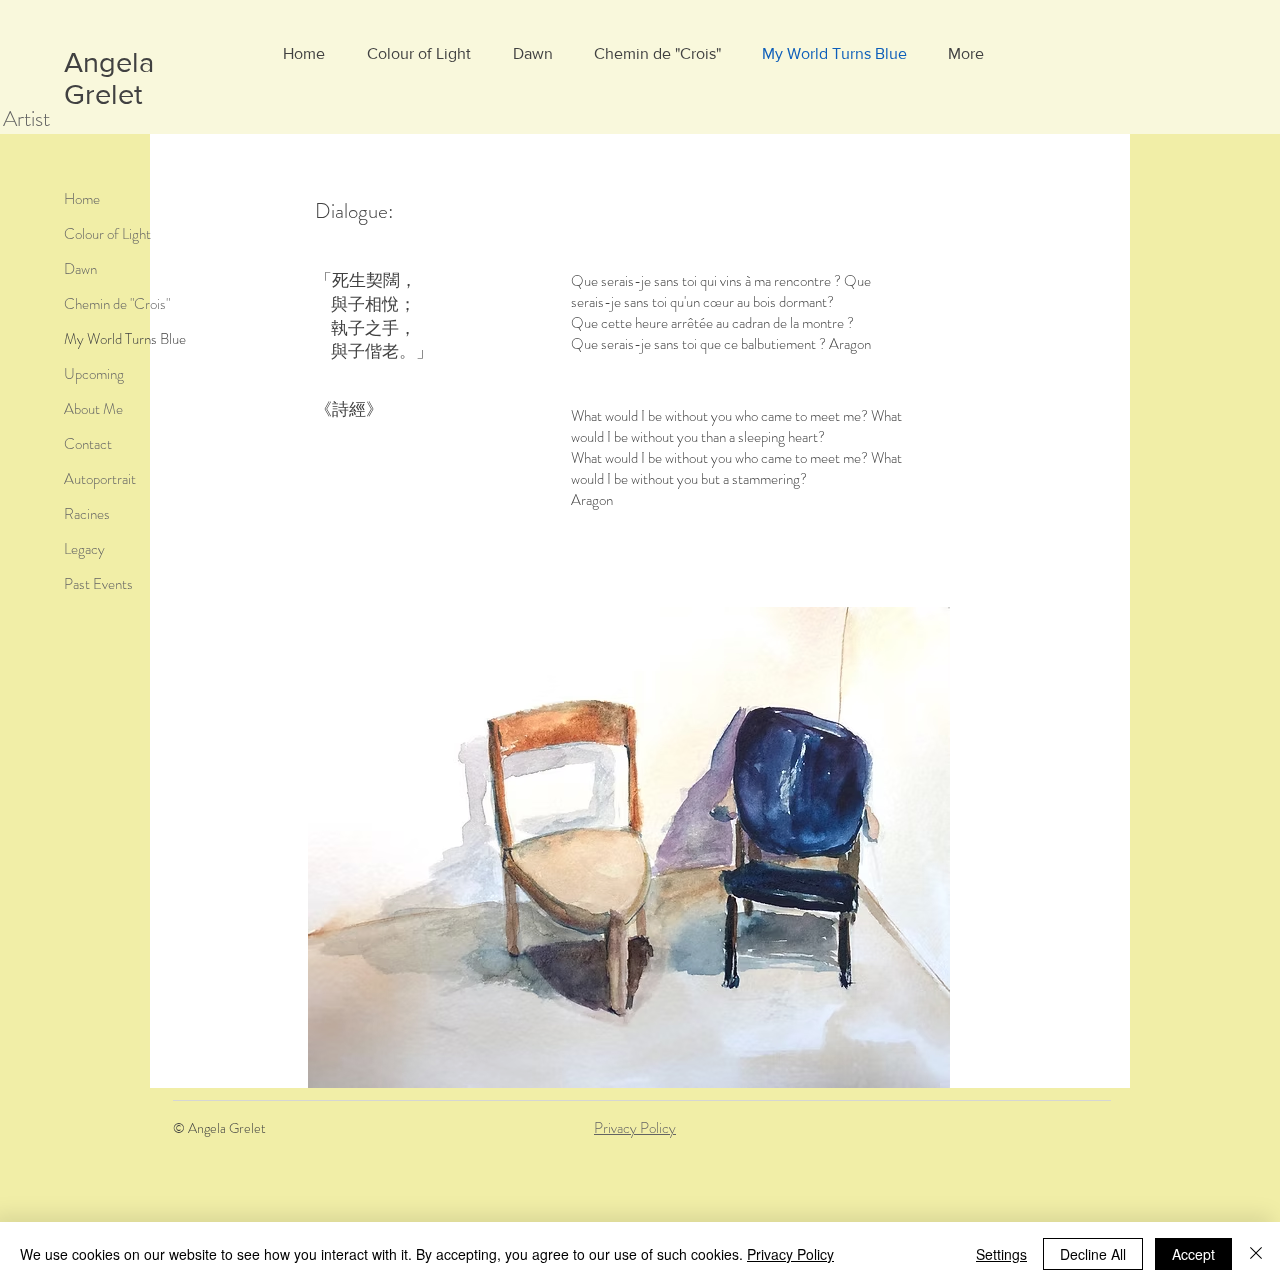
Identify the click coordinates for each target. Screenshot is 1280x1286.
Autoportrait (100, 479)
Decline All (1093, 1254)
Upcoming (94, 374)
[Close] (1256, 1254)
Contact (88, 444)
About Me (93, 409)
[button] (628, 847)
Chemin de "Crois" (117, 304)
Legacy (84, 549)
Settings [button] (1001, 1254)
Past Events (98, 584)
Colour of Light (107, 234)
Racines (87, 514)
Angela (109, 62)
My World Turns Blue (125, 339)
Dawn (80, 269)
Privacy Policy (635, 1128)
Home (82, 199)
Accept (1193, 1254)
